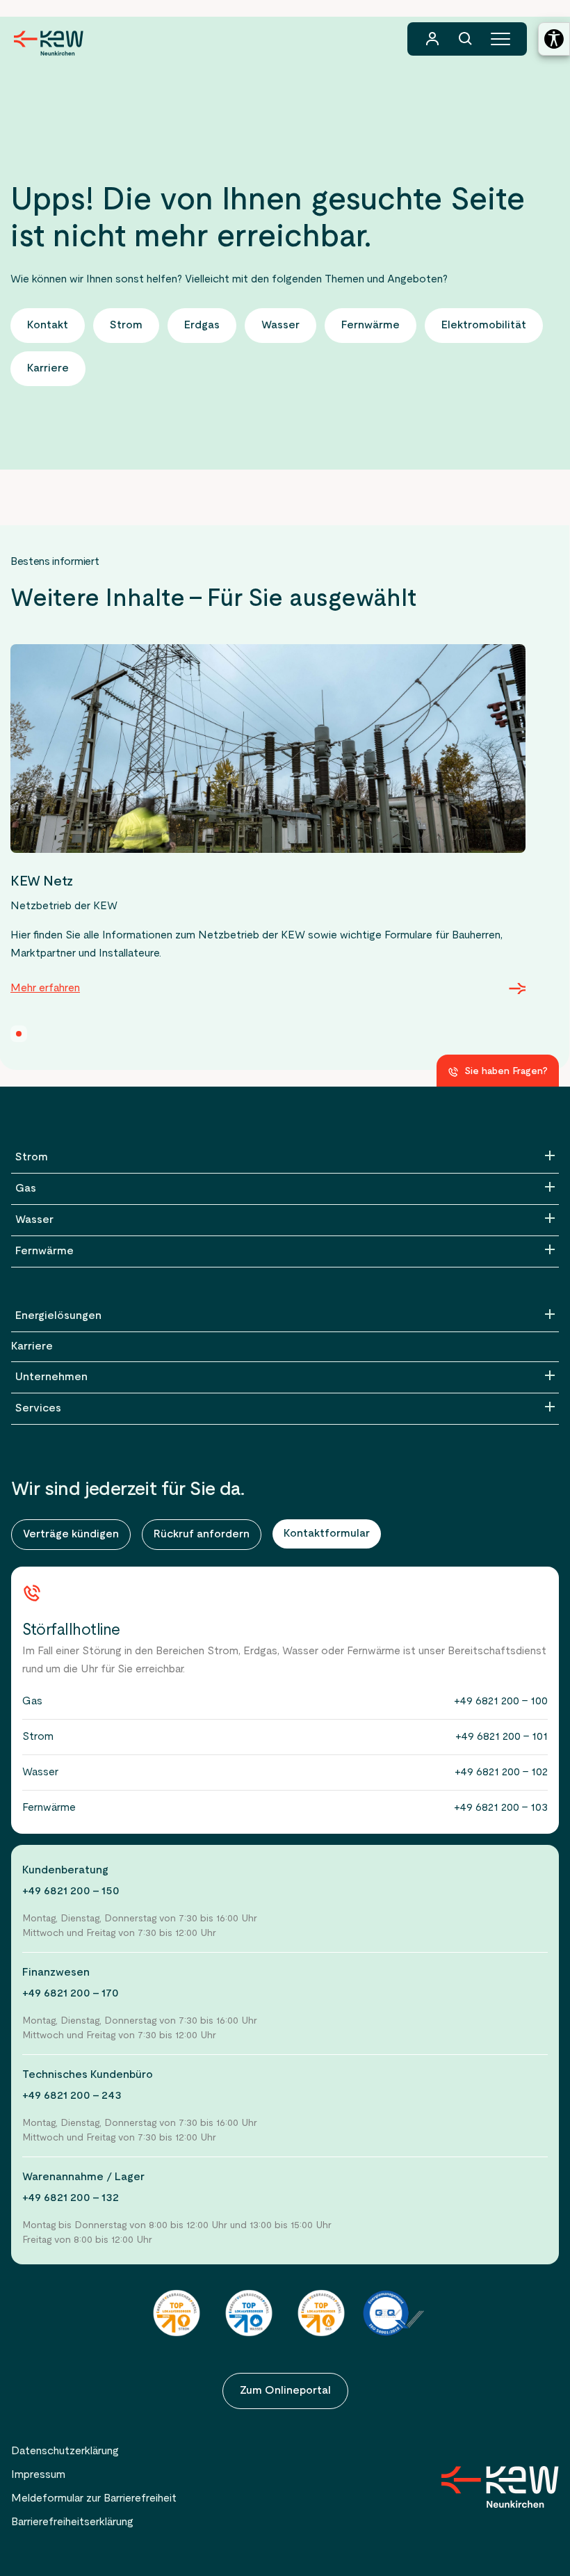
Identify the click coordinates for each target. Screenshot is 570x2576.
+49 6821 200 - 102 (501, 1773)
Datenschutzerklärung (65, 2451)
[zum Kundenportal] (432, 39)
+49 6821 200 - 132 (71, 2198)
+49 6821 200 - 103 (501, 1808)
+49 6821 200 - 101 (502, 1737)
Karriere (32, 1347)
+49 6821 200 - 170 (71, 1994)
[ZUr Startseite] (500, 2487)
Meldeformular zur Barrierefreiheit (94, 2499)
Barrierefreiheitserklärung (72, 2522)
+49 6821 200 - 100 (501, 1702)
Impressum (38, 2475)
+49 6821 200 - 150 (71, 1891)
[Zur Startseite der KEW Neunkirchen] (49, 43)
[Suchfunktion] (466, 39)
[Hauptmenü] (500, 39)
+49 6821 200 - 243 (72, 2096)
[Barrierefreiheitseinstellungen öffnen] (554, 39)
